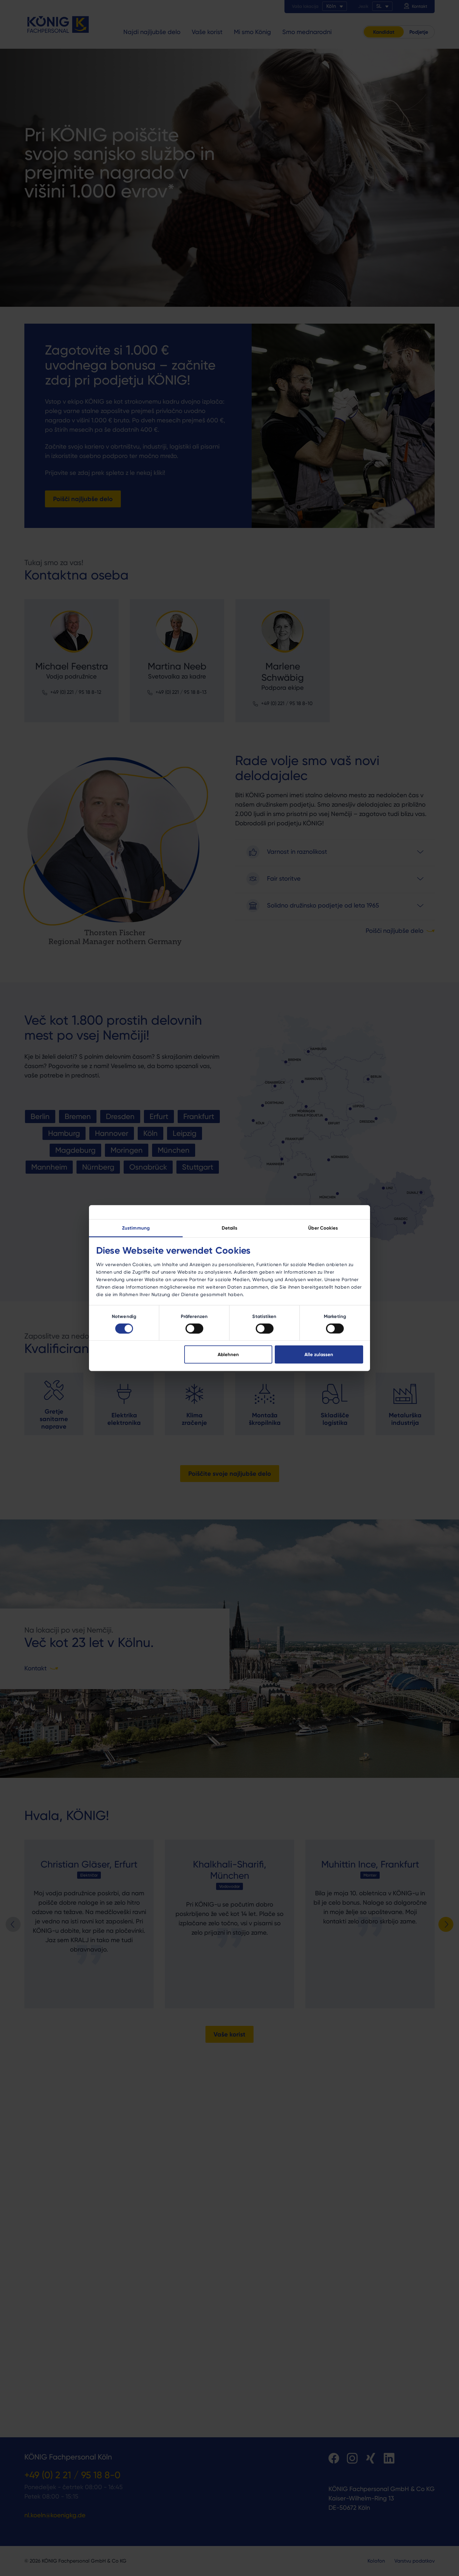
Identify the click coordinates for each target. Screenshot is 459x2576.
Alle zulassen (319, 1354)
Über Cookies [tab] (323, 1228)
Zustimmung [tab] (136, 1228)
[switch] (194, 1328)
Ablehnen (228, 1354)
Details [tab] (230, 1228)
